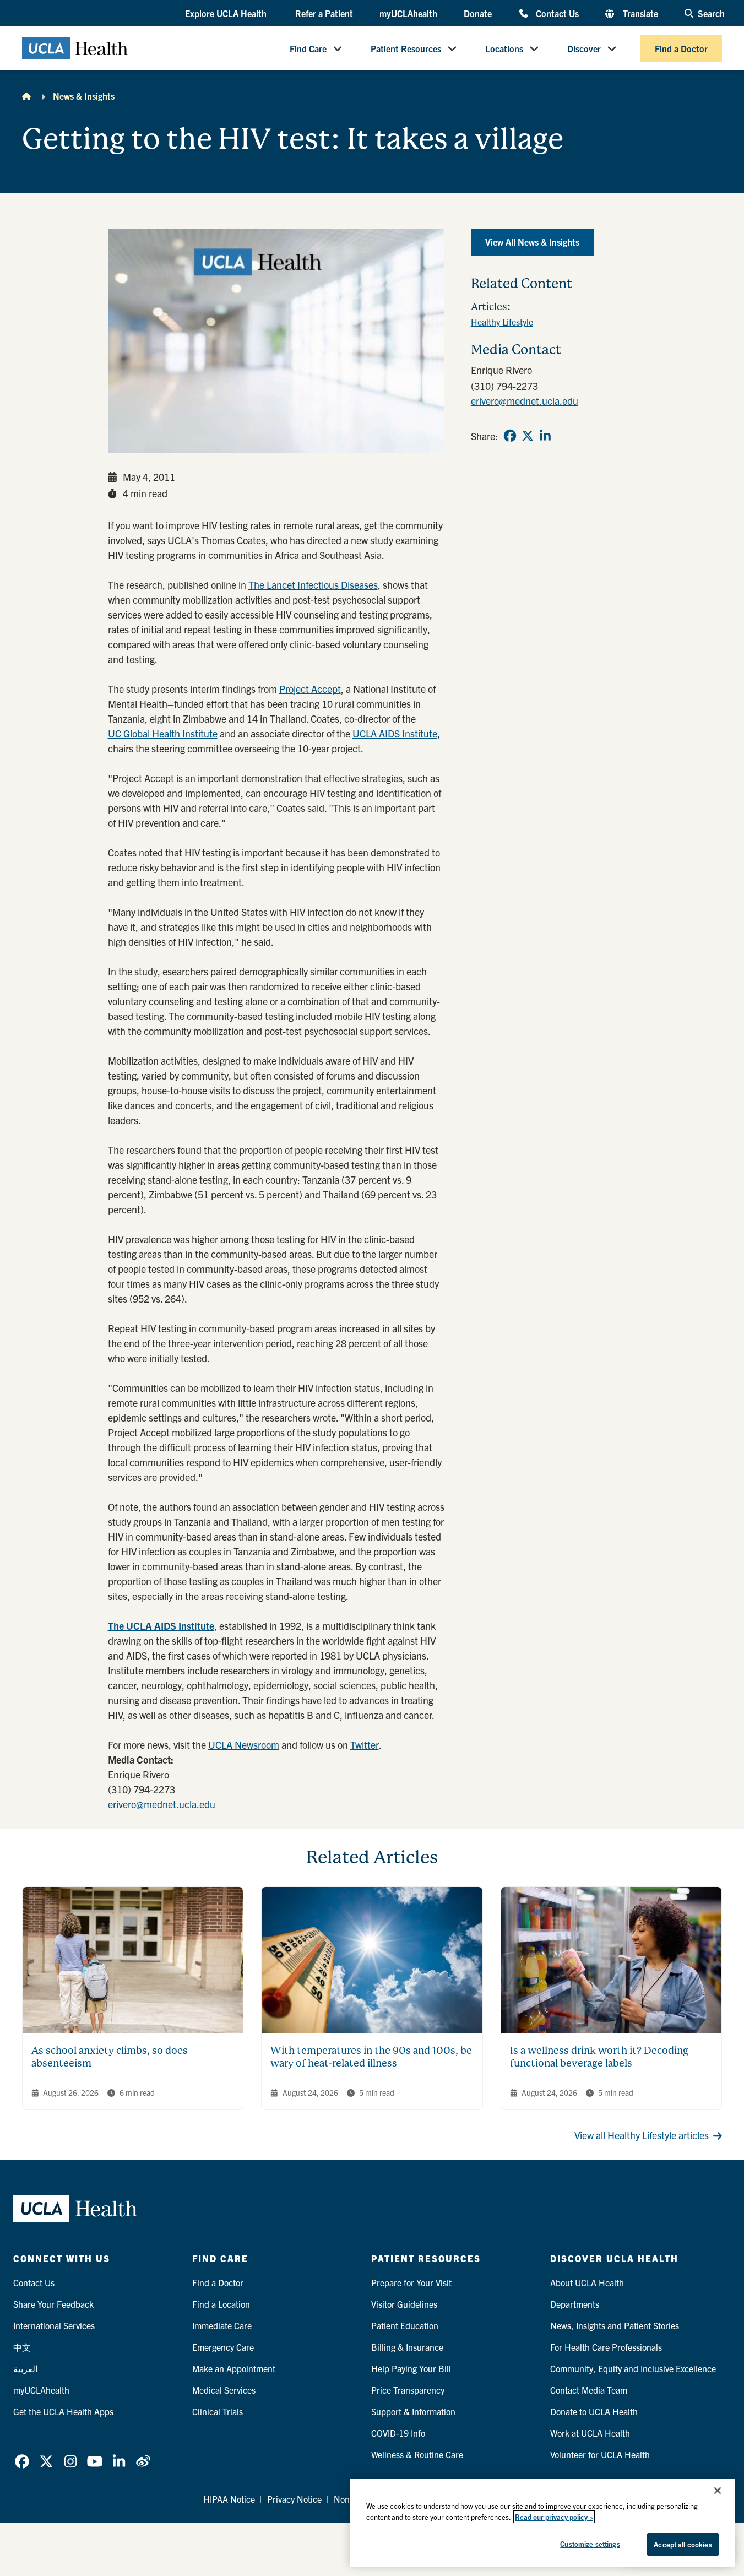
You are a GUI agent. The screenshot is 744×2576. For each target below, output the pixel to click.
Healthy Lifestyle (502, 322)
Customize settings (590, 2544)
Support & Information (413, 2411)
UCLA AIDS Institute (395, 733)
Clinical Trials (218, 2411)
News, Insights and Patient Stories (615, 2325)
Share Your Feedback (53, 2304)
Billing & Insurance (407, 2347)
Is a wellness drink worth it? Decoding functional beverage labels (599, 2057)
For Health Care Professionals (606, 2347)
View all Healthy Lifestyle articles (642, 2135)
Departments (575, 2304)
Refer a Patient (324, 13)
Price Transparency (408, 2390)
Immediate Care (222, 2325)
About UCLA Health (587, 2282)
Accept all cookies (683, 2544)
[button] (227, 14)
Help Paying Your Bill (411, 2368)
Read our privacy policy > (554, 2517)
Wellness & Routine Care (417, 2454)
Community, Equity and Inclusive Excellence (633, 2368)
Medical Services (224, 2390)
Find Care (308, 48)
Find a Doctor (681, 48)
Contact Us (557, 13)
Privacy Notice (294, 2499)
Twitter (365, 1745)
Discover (584, 48)
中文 (22, 2347)
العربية (25, 2368)
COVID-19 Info (398, 2433)
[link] (510, 436)
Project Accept (310, 689)
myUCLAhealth (408, 13)
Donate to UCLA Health (594, 2411)
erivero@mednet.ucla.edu (162, 1804)
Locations (504, 48)
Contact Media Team (589, 2390)
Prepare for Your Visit (411, 2282)
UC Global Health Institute (163, 733)
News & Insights (84, 96)
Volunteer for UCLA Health (600, 2454)
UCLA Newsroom (244, 1745)
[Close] (718, 2491)
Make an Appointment (234, 2368)
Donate (478, 13)
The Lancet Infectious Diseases (313, 585)
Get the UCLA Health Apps (63, 2411)
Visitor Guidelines (404, 2304)
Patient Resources (406, 48)
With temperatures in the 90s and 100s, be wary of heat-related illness (371, 2057)
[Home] (26, 96)
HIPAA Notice (229, 2499)
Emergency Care (223, 2347)
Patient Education (405, 2325)
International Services (54, 2325)
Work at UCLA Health (590, 2433)
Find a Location (221, 2304)
